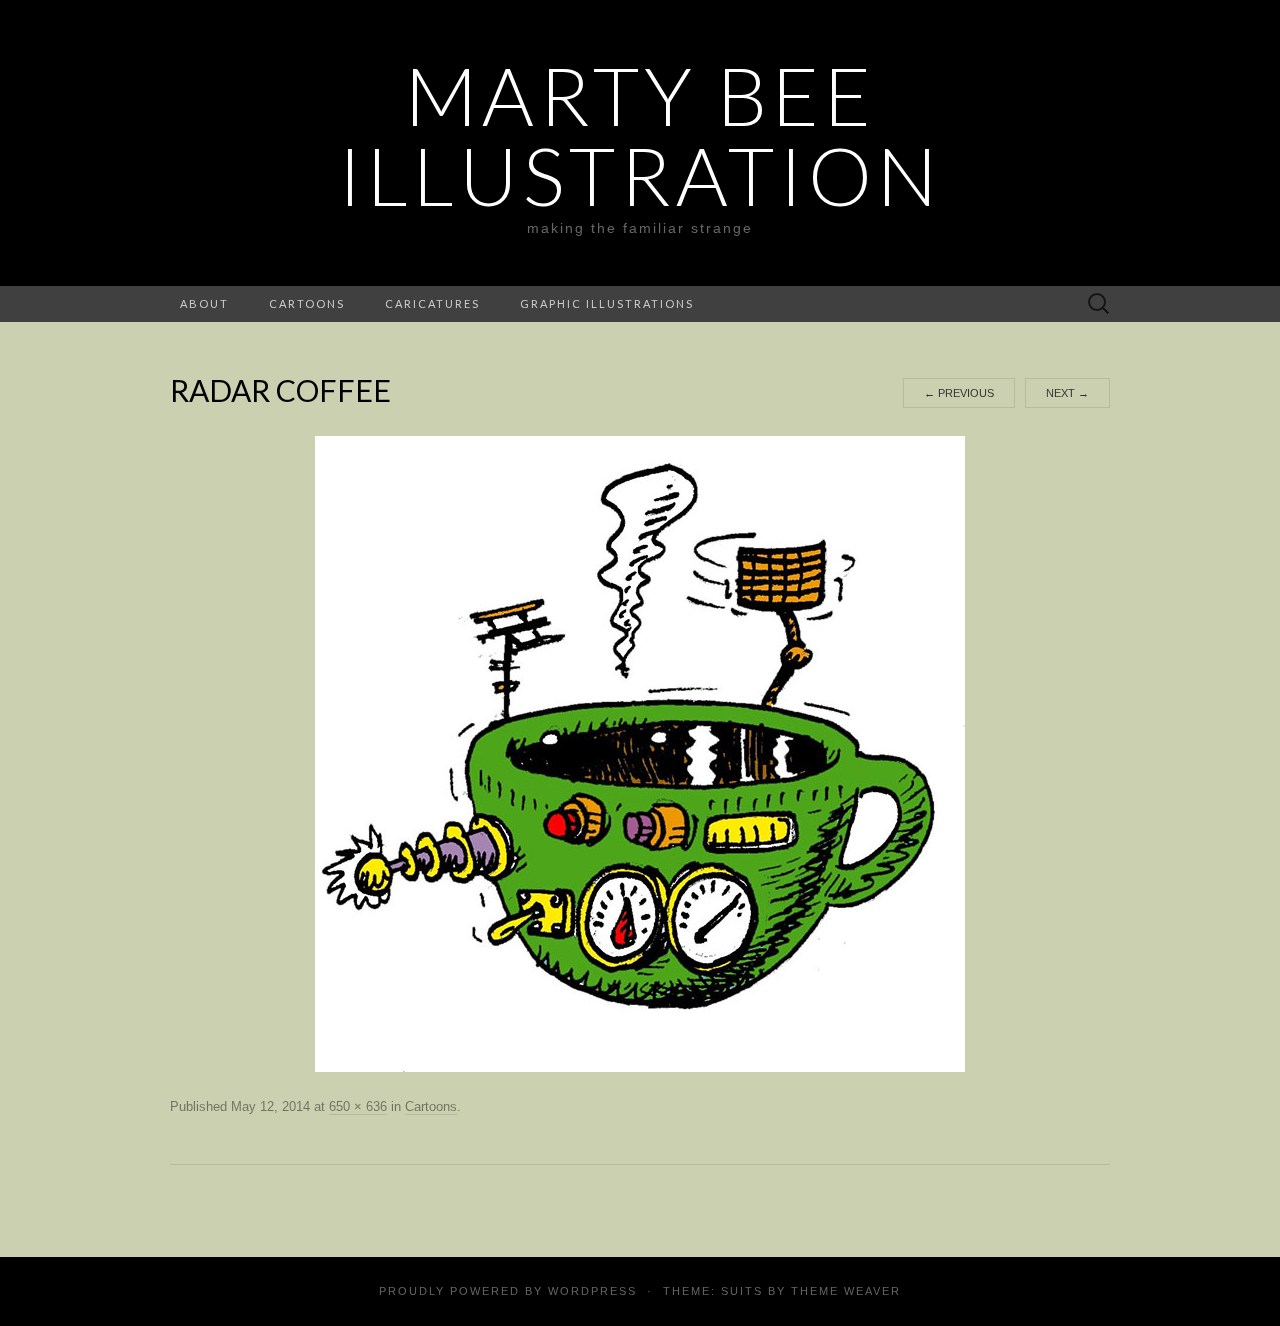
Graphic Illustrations (607, 303)
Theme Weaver (846, 1291)
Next (1067, 393)
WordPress (592, 1291)
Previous (959, 393)
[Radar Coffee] (640, 753)
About (204, 303)
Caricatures (432, 303)
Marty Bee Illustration (640, 135)
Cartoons (307, 303)
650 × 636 (358, 1106)
